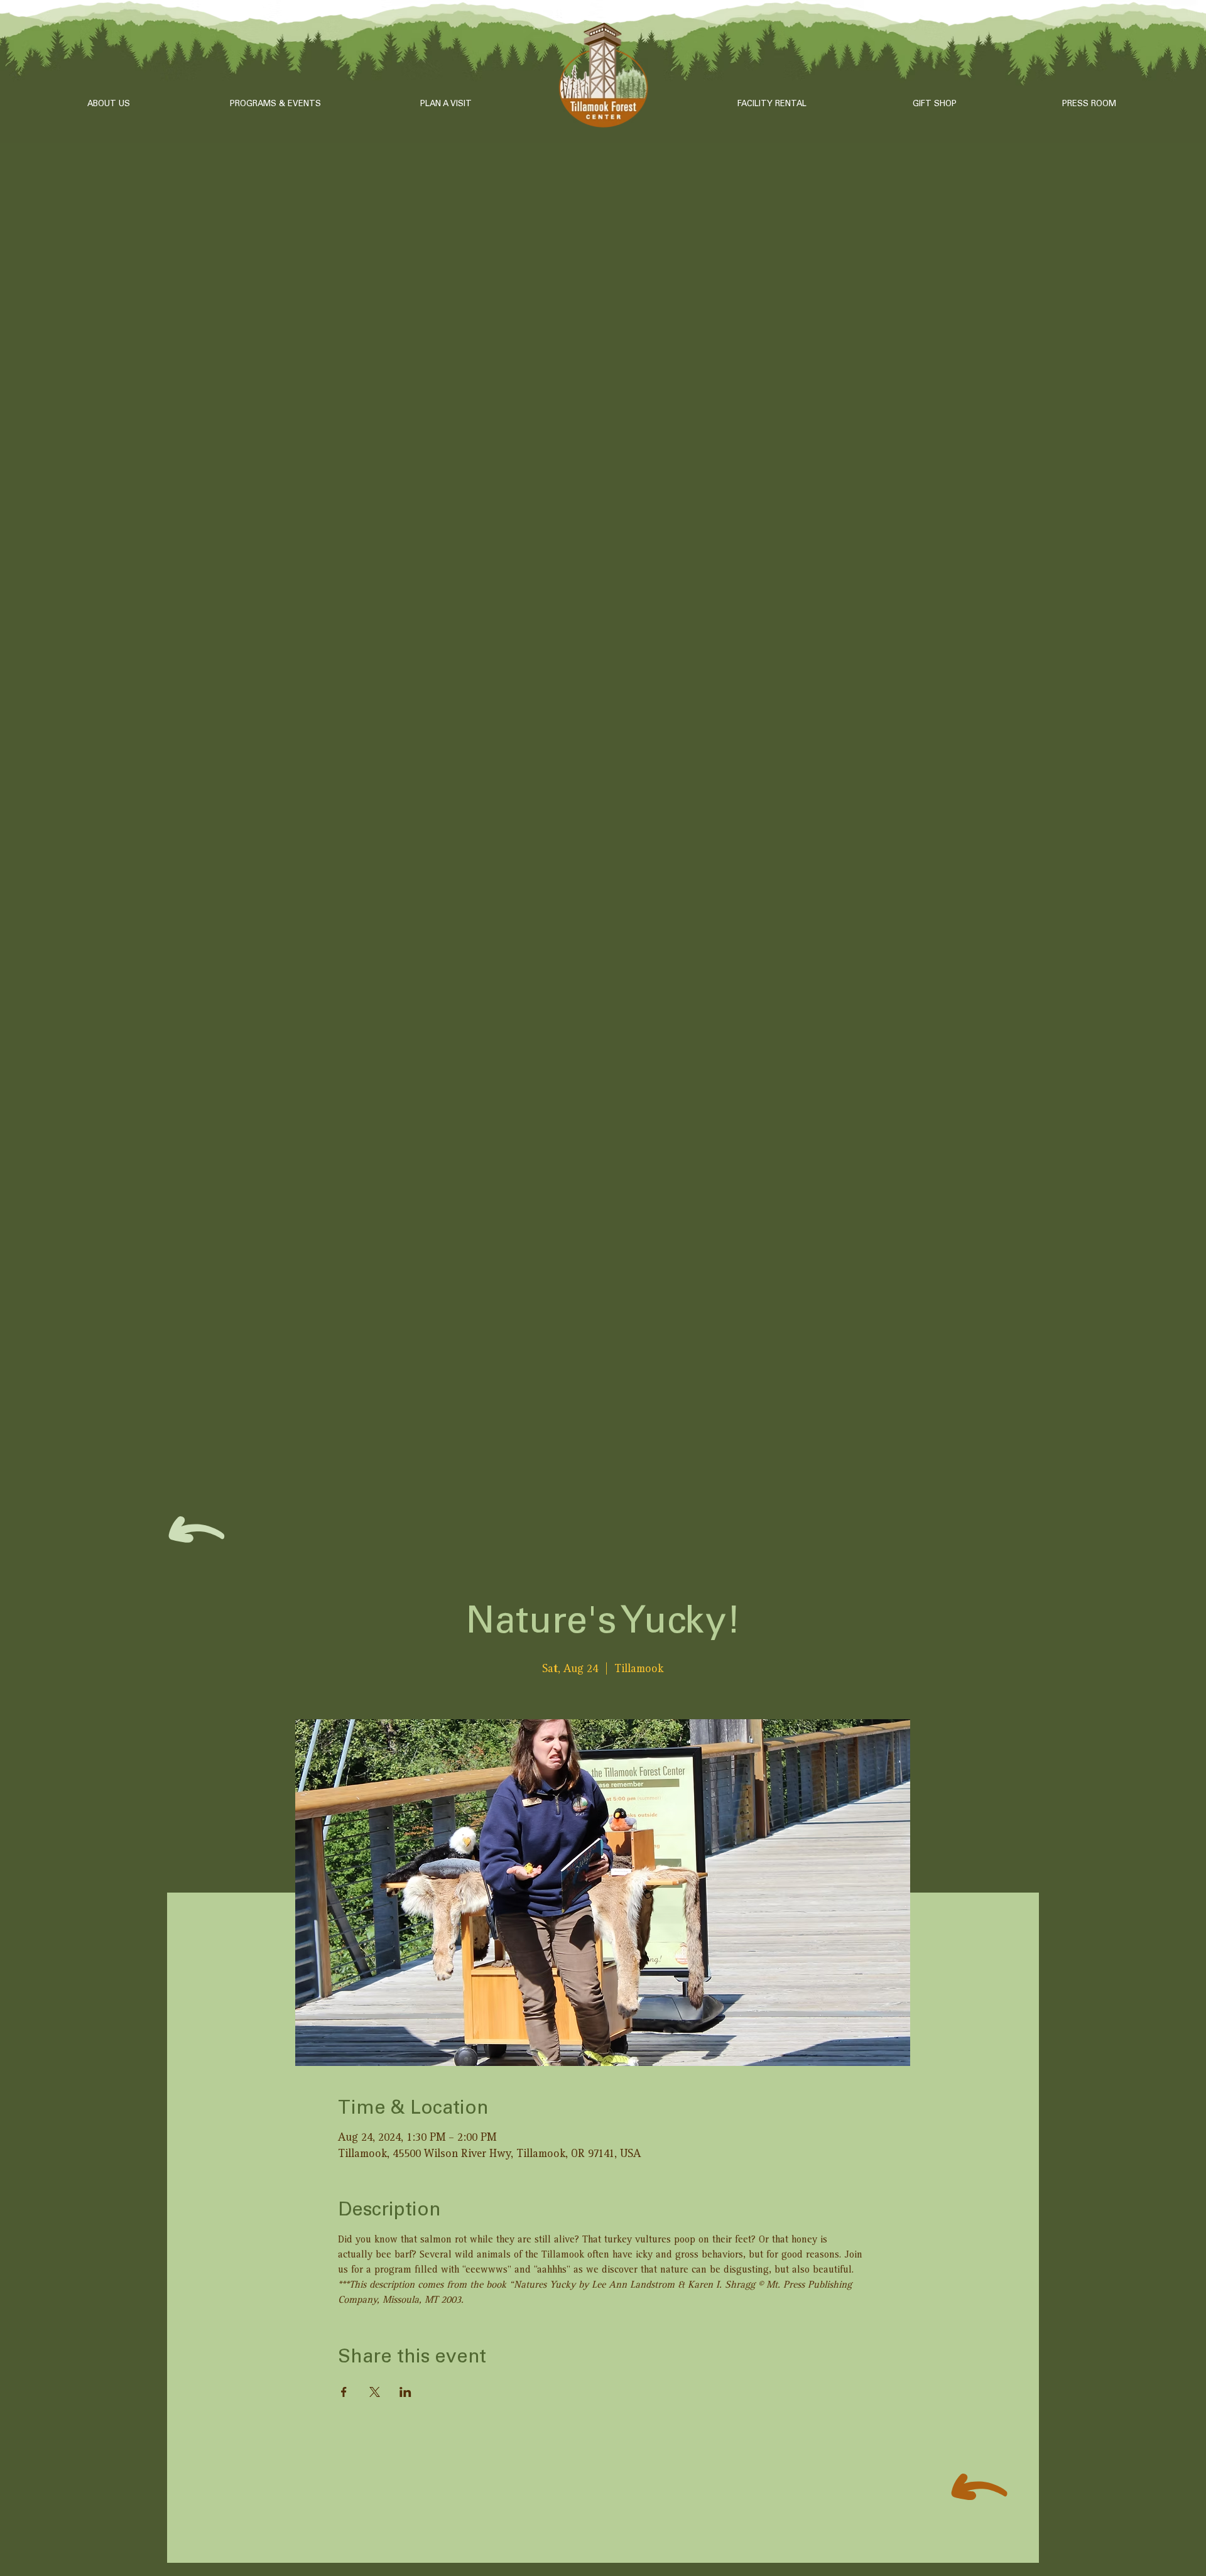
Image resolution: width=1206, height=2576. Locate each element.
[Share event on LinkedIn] (405, 2392)
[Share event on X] (375, 2392)
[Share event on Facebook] (344, 2392)
